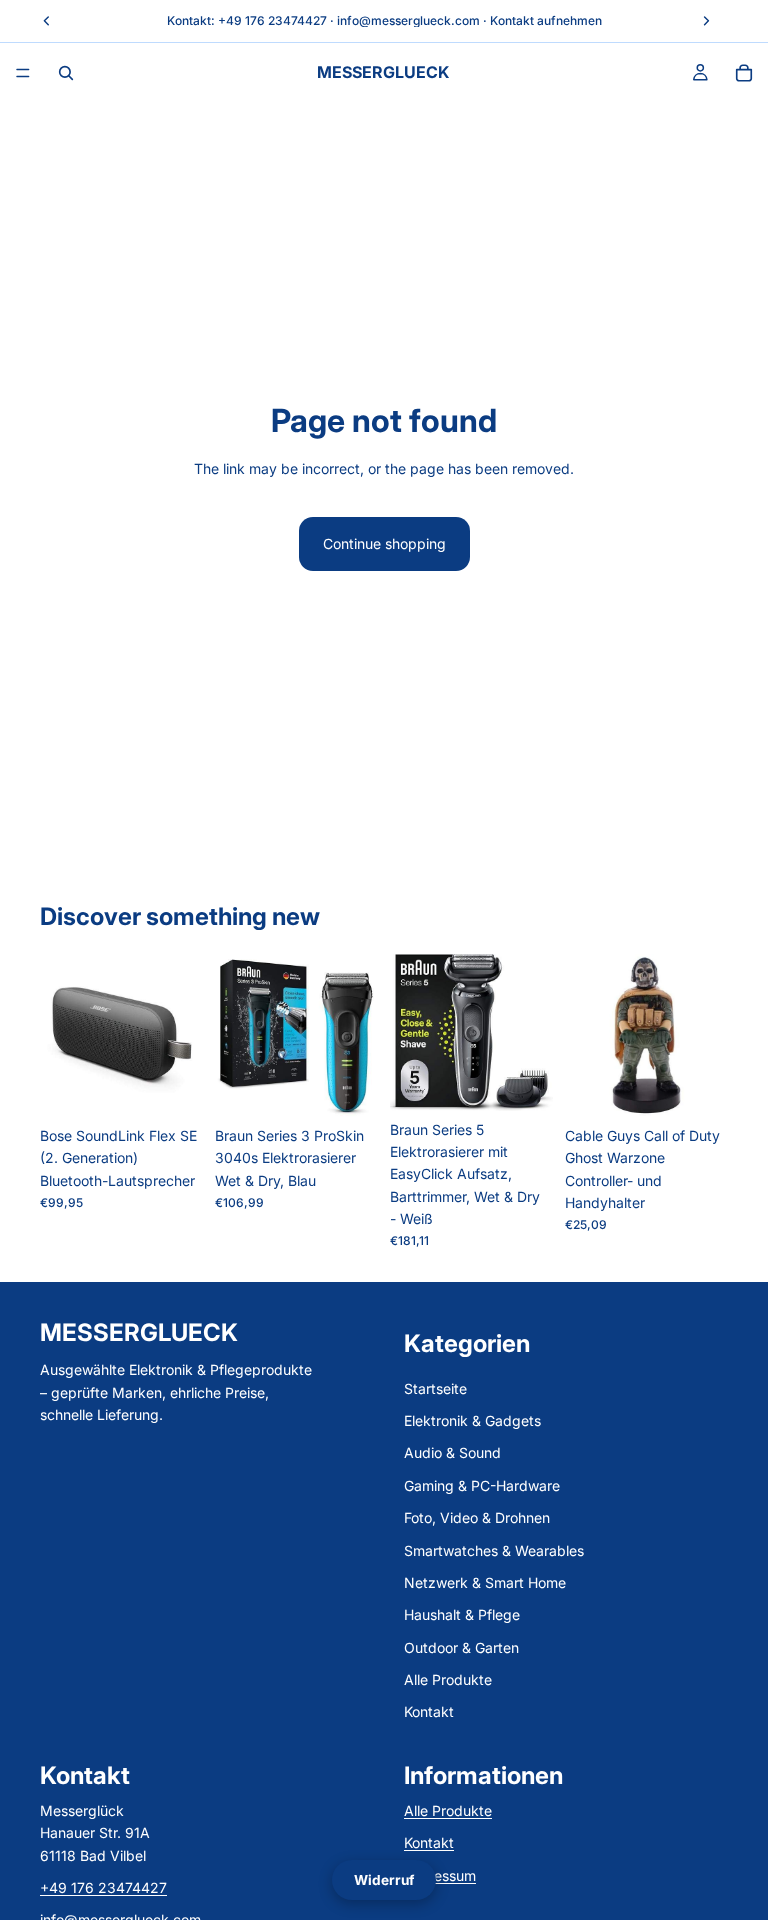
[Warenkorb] (744, 73)
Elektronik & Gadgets (472, 1420)
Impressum (440, 1875)
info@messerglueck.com (408, 20)
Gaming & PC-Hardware (482, 1485)
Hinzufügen (189, 1085)
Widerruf (384, 1880)
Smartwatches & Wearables (494, 1550)
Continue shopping (384, 543)
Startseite (435, 1388)
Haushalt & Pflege (462, 1615)
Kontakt (429, 1712)
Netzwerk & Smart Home (485, 1582)
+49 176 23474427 (272, 20)
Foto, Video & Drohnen (477, 1518)
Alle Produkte (448, 1680)
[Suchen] (66, 73)
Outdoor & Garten (461, 1647)
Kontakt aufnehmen (546, 20)
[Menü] (23, 73)
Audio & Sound (452, 1453)
